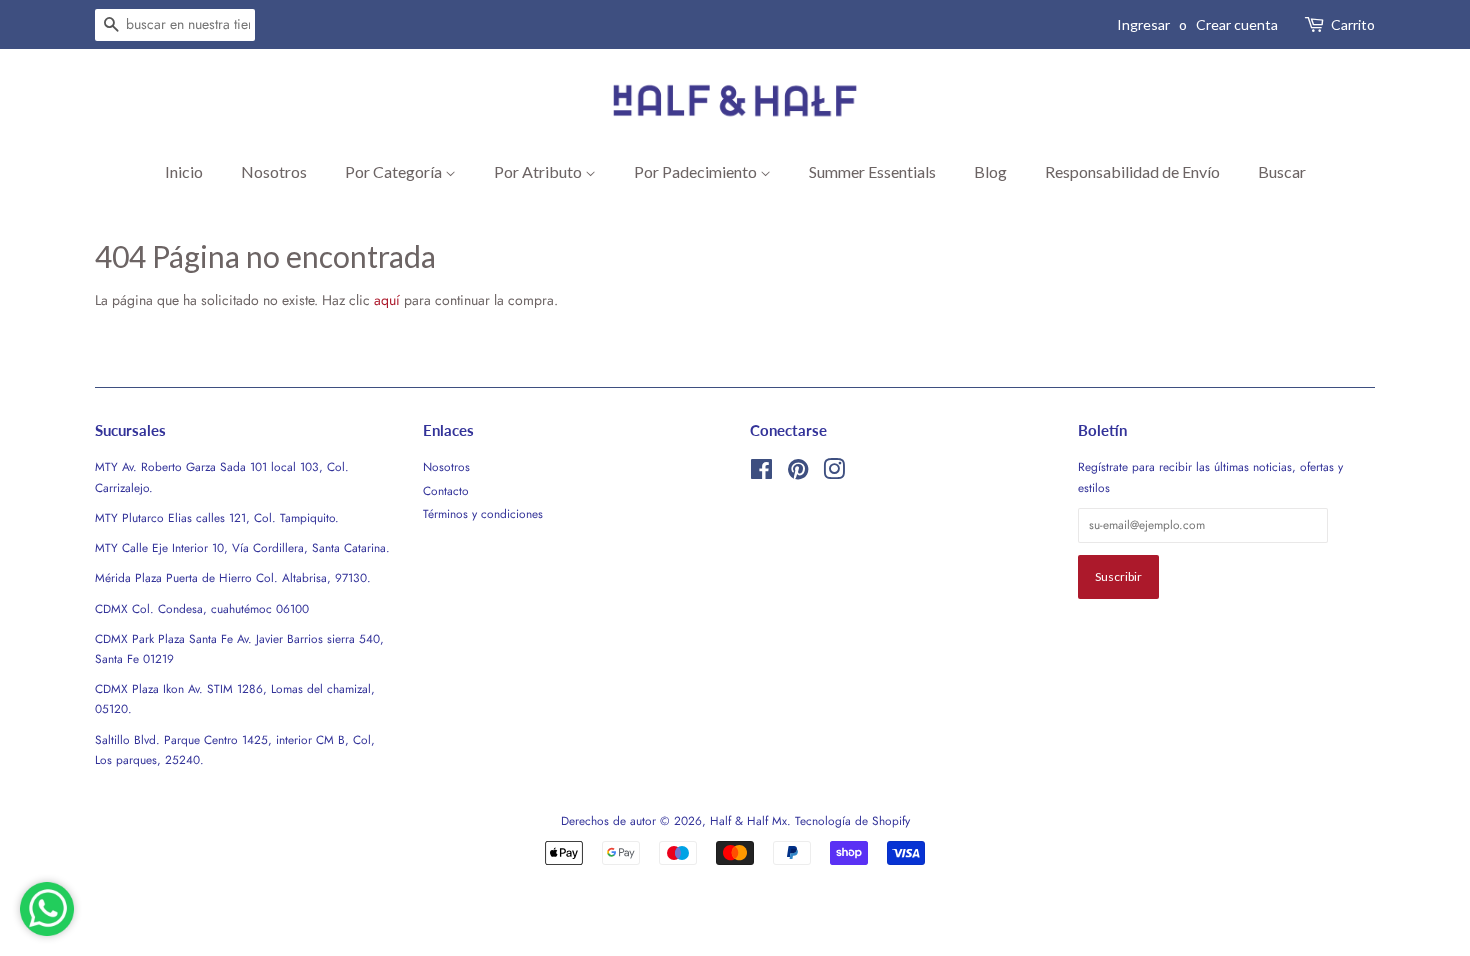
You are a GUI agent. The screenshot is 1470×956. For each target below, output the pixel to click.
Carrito (1353, 24)
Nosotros (274, 171)
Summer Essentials (872, 171)
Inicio (184, 171)
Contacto (446, 490)
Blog (990, 171)
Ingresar (1143, 24)
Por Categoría (395, 171)
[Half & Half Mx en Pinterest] (798, 473)
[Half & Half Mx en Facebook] (761, 473)
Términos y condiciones (483, 513)
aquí (387, 300)
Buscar (1282, 171)
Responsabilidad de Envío (1132, 171)
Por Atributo (539, 171)
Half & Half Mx (748, 820)
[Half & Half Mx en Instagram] (834, 473)
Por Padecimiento (697, 171)
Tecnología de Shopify (852, 820)
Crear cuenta (1237, 24)
